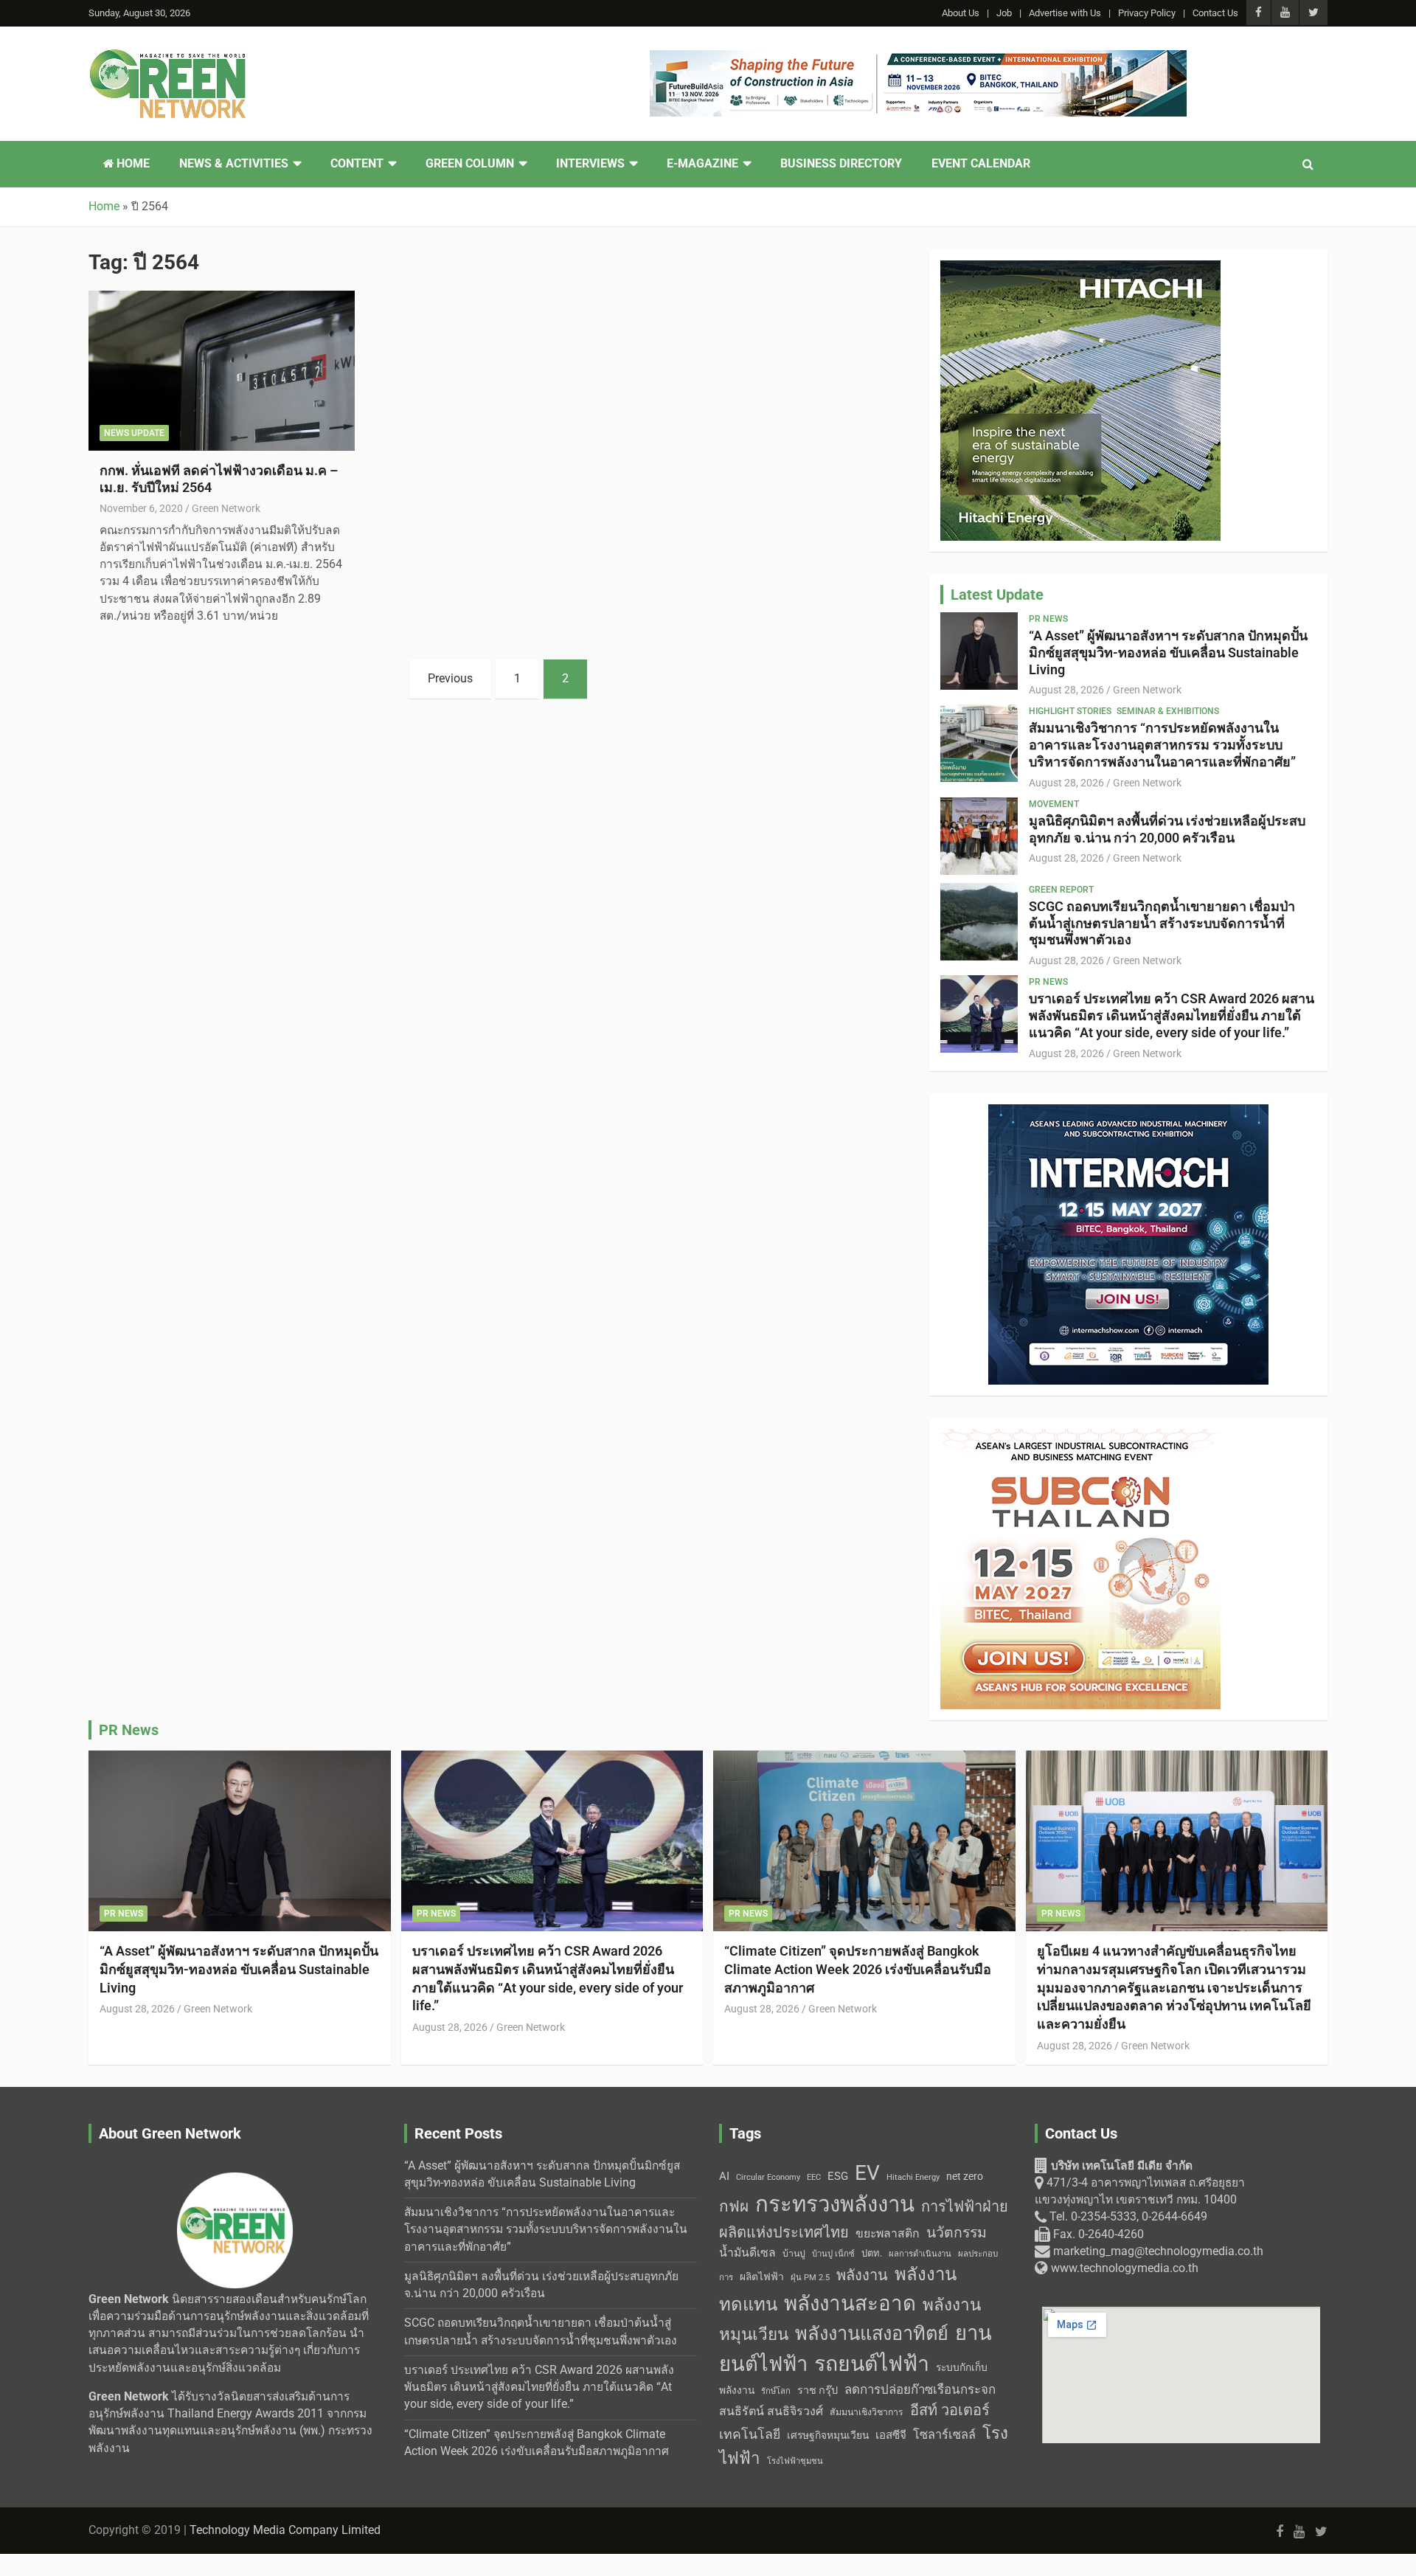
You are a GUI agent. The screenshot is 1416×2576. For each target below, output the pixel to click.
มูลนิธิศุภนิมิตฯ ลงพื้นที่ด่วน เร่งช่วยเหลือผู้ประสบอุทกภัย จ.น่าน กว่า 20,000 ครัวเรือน (1167, 829)
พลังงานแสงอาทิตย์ (872, 2333)
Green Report (1061, 890)
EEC (814, 2177)
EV (867, 2173)
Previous (450, 679)
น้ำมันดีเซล (747, 2253)
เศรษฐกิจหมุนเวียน (828, 2435)
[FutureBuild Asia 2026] (918, 58)
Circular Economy (768, 2177)
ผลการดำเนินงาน (920, 2254)
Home (132, 164)
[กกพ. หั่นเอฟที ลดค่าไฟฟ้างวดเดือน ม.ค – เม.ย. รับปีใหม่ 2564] (222, 371)
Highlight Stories (1070, 711)
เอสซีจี (891, 2435)
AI (724, 2176)
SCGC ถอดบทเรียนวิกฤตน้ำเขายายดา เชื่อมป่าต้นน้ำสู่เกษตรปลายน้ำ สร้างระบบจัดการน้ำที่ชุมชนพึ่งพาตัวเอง (1162, 923)
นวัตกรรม (957, 2233)
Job (1004, 13)
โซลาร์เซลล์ (944, 2435)
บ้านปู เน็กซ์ (833, 2254)
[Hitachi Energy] (1080, 269)
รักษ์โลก (776, 2391)
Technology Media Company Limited (285, 2530)
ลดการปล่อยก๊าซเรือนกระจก (920, 2389)
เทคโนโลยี (750, 2434)
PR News (1048, 619)
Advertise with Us (1065, 13)
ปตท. (872, 2253)
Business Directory (841, 164)
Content (357, 164)
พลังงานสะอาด (850, 2303)
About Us (961, 13)
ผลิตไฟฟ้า (762, 2276)
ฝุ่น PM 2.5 (810, 2278)
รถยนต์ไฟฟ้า (872, 2364)
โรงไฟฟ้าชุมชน (795, 2461)
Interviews (590, 164)
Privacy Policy (1147, 13)
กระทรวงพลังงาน (835, 2204)
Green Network (226, 508)
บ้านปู (794, 2254)
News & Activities (234, 164)
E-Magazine (702, 164)
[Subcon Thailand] (1080, 1437)
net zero (965, 2177)
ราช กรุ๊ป (818, 2390)
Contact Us (1215, 13)
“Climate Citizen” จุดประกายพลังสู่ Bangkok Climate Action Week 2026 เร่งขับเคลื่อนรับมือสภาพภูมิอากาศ (858, 1969)
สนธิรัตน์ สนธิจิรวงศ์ (771, 2411)
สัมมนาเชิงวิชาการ (867, 2412)
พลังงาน (862, 2275)
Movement (1054, 804)
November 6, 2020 (141, 508)
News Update (134, 433)
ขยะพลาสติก (888, 2233)
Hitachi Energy (913, 2177)
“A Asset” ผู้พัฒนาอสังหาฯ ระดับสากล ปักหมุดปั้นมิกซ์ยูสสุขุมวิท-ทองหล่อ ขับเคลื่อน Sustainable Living (1168, 652)
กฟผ (734, 2206)
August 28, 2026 (1066, 690)
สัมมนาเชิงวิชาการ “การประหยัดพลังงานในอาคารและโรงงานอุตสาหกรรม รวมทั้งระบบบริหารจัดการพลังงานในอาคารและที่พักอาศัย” (1162, 745)
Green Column (470, 164)
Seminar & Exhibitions (1168, 711)
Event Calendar (981, 164)
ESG (838, 2176)
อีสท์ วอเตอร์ (950, 2410)
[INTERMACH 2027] (1128, 1112)
